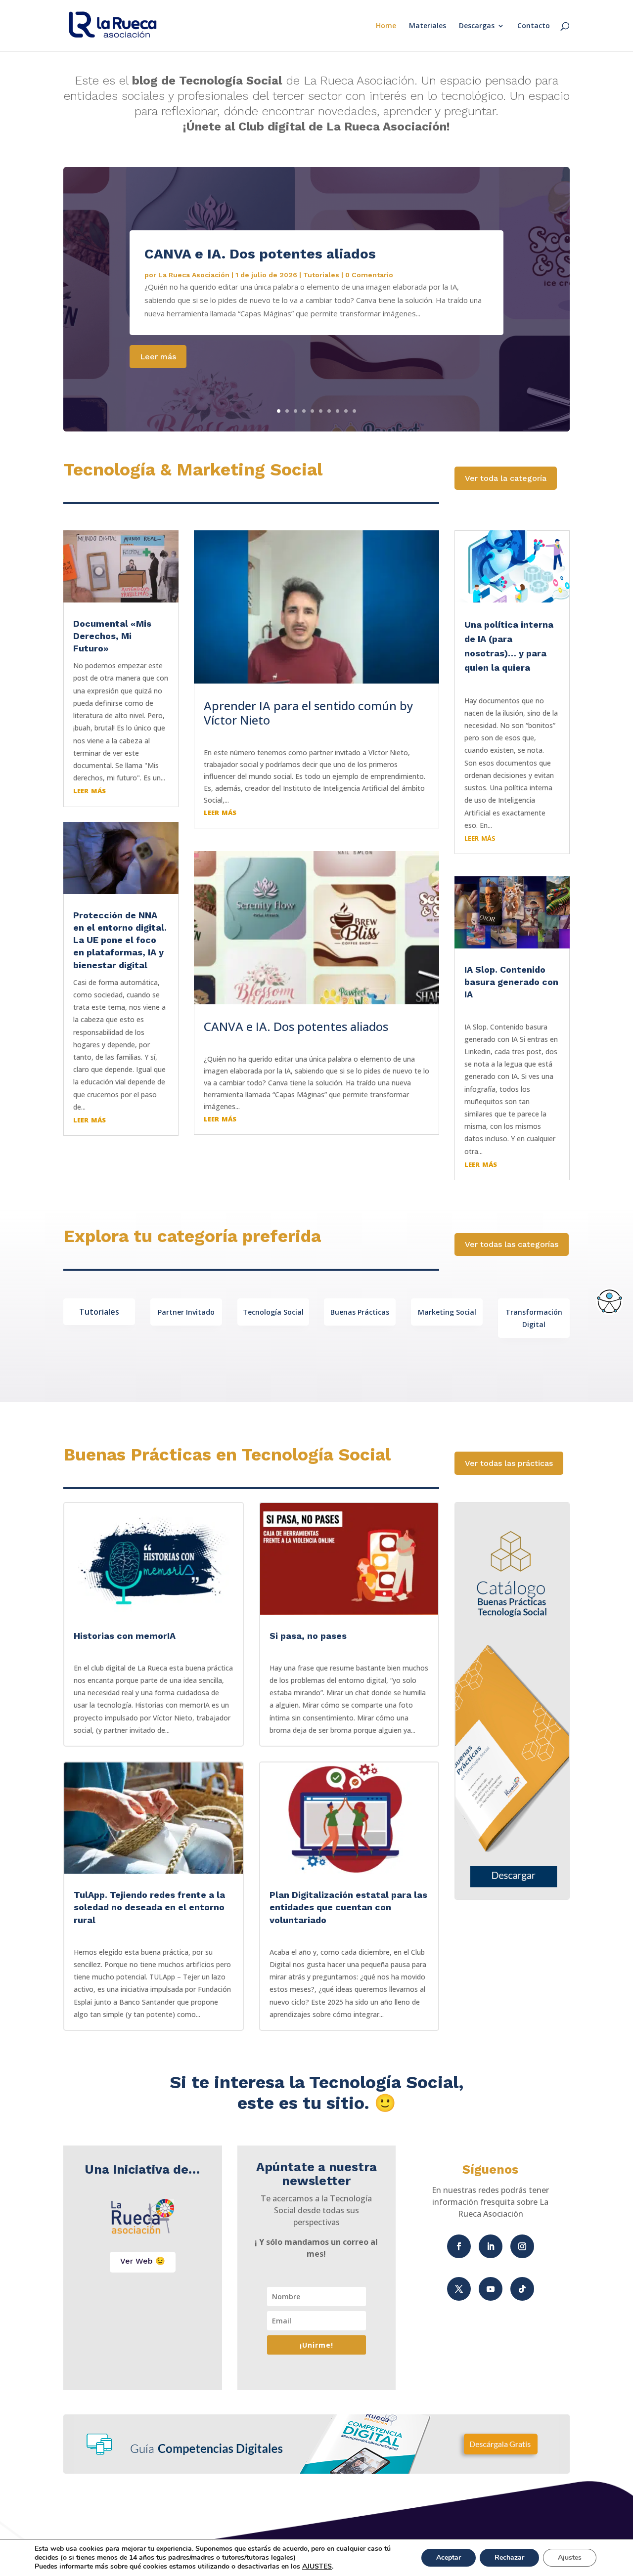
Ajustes (570, 2557)
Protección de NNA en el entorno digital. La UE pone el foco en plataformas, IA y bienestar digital (120, 940)
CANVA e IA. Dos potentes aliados (260, 254)
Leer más (158, 357)
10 (354, 411)
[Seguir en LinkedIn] (491, 2246)
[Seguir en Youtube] (491, 2289)
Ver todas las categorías (512, 1244)
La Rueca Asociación (194, 275)
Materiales (428, 26)
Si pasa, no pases (308, 1636)
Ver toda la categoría (506, 478)
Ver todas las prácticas (509, 1463)
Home (386, 26)
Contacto (534, 26)
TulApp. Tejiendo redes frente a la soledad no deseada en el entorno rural (149, 1907)
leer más (90, 790)
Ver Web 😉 (143, 2261)
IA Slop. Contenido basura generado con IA (511, 982)
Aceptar (449, 2557)
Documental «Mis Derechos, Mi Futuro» (112, 636)
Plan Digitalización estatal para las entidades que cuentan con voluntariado (348, 1907)
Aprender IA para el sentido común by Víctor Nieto (308, 713)
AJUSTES (317, 2567)
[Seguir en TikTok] (522, 2289)
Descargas (477, 26)
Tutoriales (321, 275)
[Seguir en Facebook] (459, 2246)
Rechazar (509, 2557)
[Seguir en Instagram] (522, 2246)
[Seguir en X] (459, 2289)
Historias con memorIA (125, 1636)
